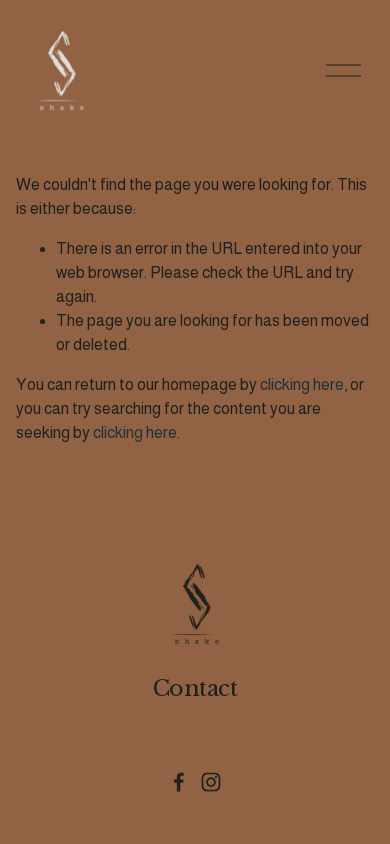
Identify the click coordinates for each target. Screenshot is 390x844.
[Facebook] (179, 782)
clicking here (302, 384)
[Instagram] (211, 782)
